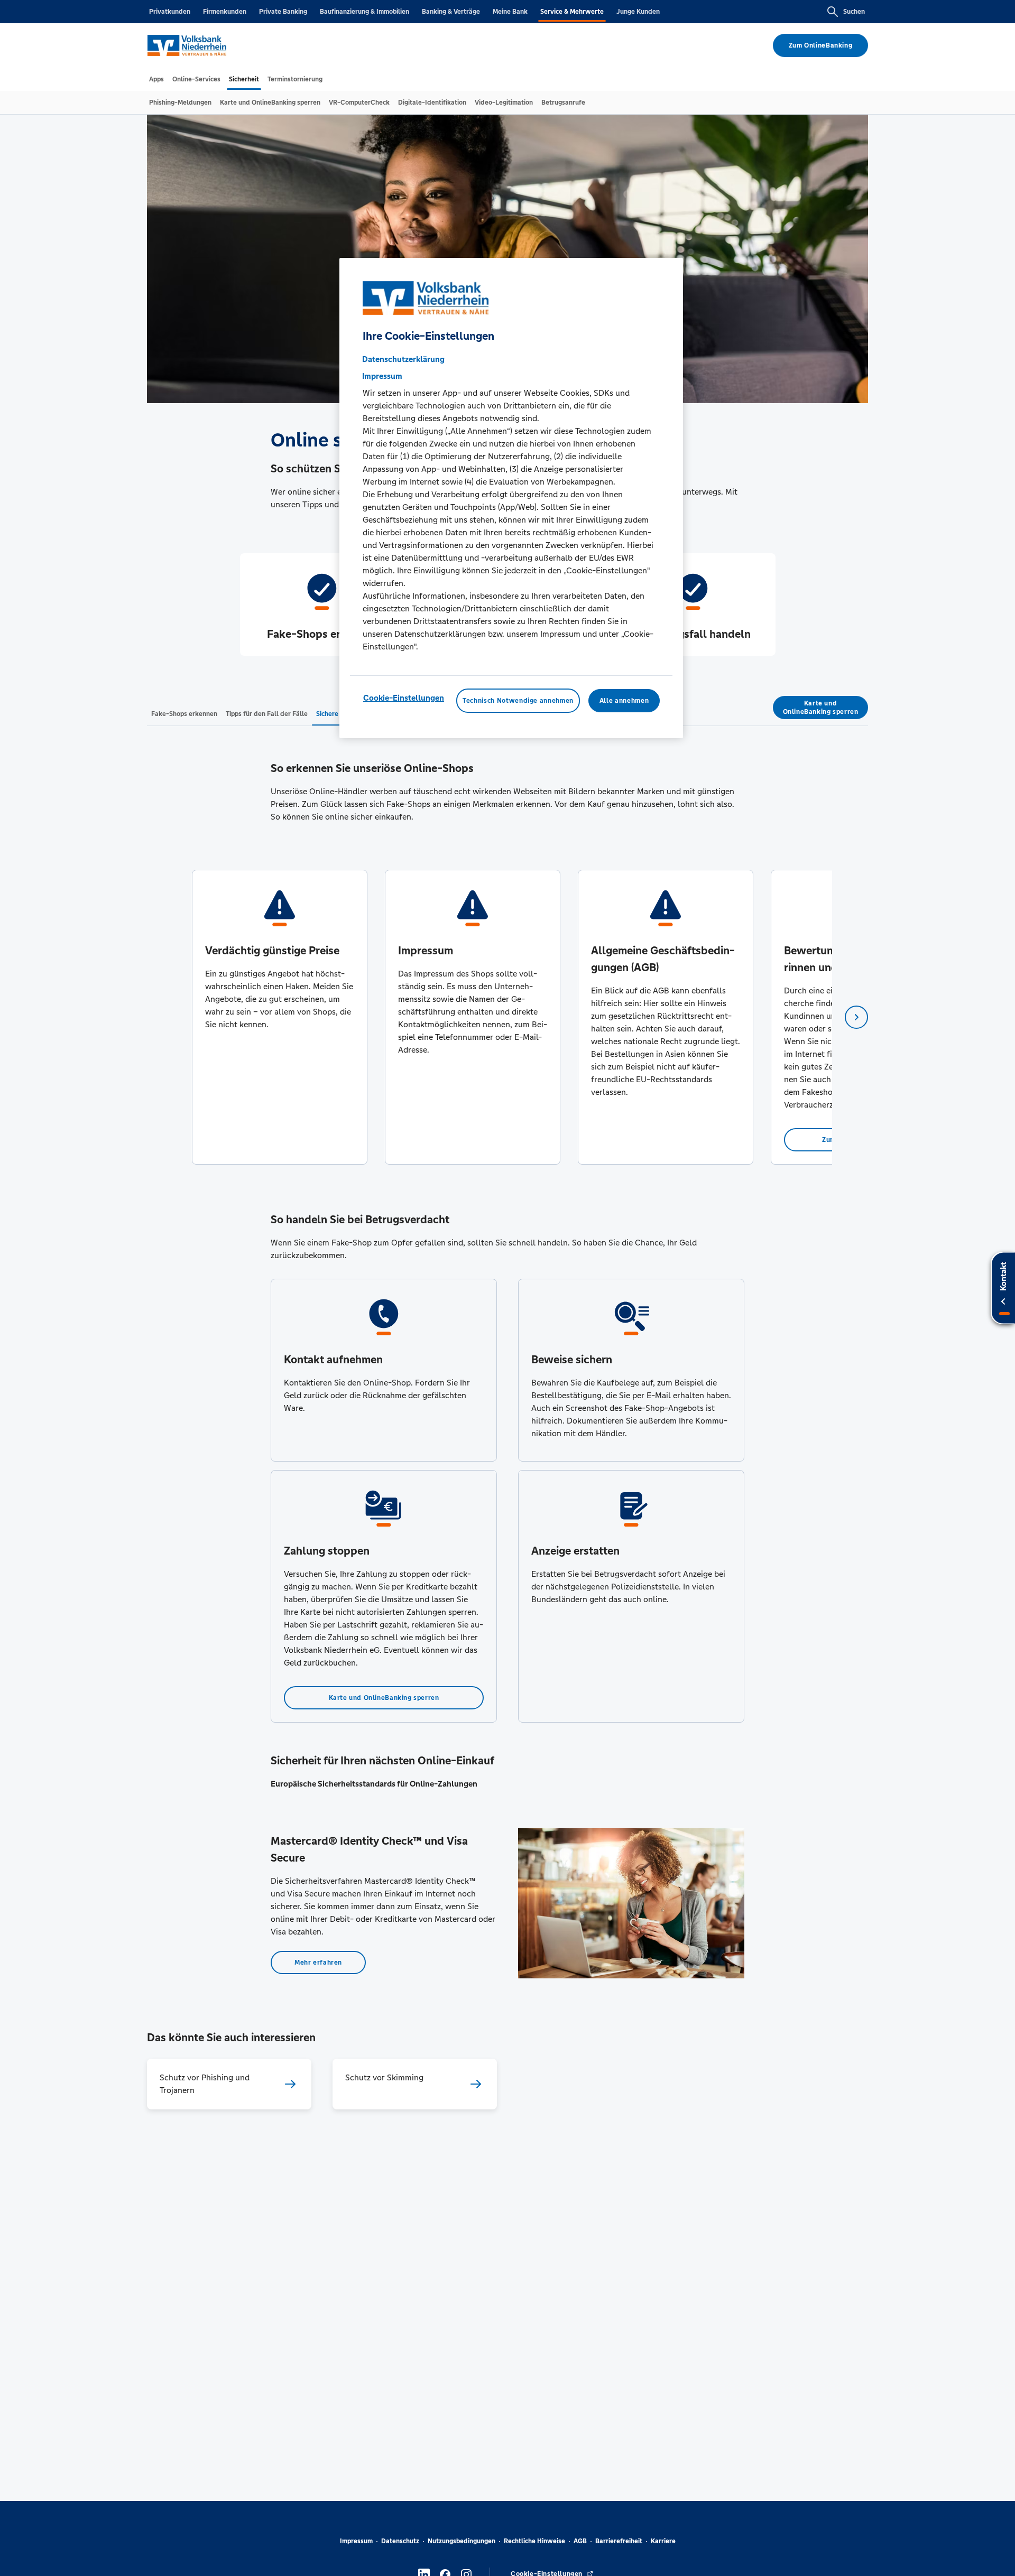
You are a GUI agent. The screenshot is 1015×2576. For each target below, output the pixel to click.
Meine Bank (510, 12)
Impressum (356, 2541)
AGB (580, 2541)
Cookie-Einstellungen (404, 698)
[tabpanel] (279, 1017)
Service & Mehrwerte (572, 12)
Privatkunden (170, 12)
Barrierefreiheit (619, 2541)
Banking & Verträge (451, 12)
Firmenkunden (225, 12)
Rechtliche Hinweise (534, 2541)
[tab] (156, 79)
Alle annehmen (624, 701)
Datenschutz (400, 2541)
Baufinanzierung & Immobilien (365, 12)
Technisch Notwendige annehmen (518, 701)
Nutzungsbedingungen (462, 2541)
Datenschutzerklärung (403, 359)
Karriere (663, 2541)
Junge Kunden (638, 12)
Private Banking (283, 12)
